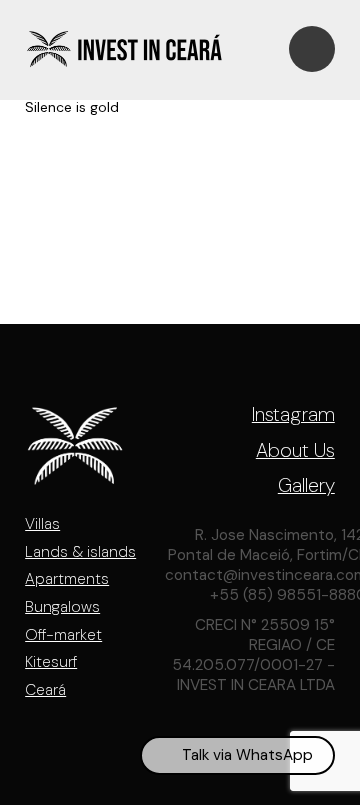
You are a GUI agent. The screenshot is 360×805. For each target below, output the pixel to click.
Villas (42, 524)
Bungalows (62, 607)
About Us (295, 451)
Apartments (67, 579)
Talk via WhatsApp (247, 755)
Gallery (306, 486)
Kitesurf (51, 662)
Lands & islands (80, 552)
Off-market (63, 635)
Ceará (45, 690)
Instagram (293, 415)
